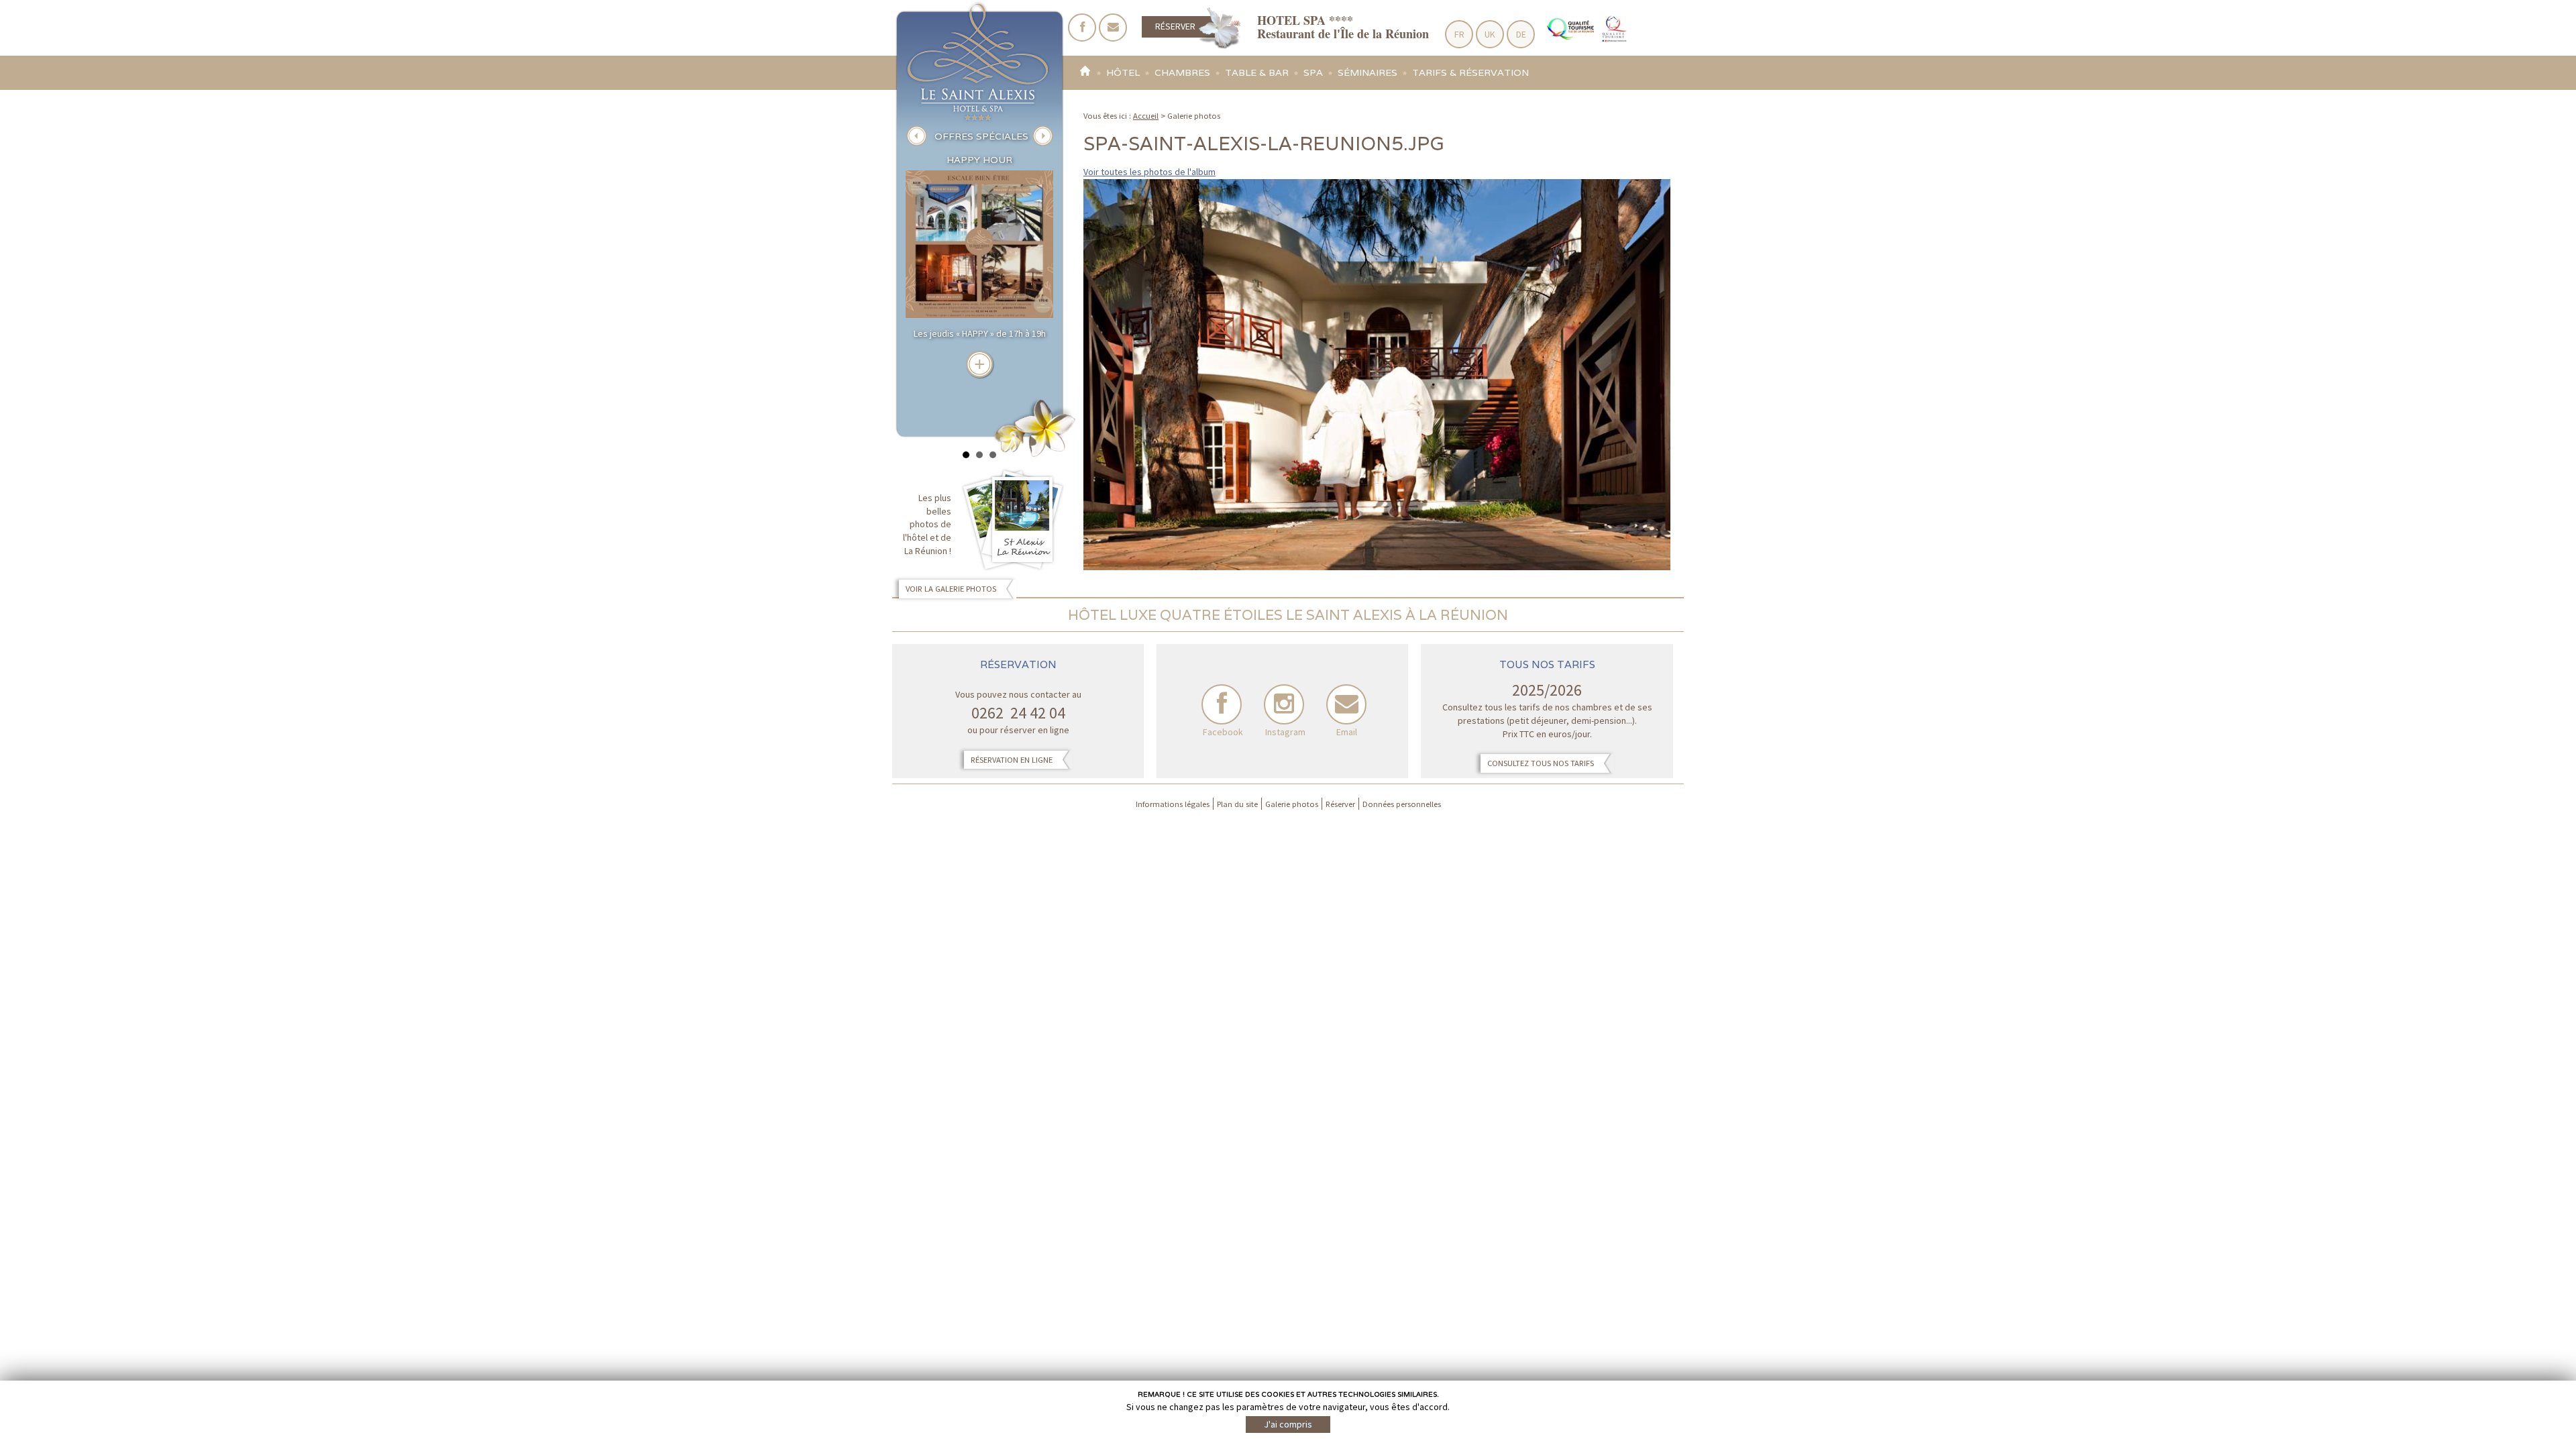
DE (1521, 34)
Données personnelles (1402, 804)
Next (1042, 136)
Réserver (1175, 26)
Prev (916, 136)
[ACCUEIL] (1084, 73)
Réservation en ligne (1012, 760)
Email (1346, 704)
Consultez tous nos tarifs (1541, 763)
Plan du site (1237, 804)
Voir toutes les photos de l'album (1149, 172)
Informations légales (1173, 804)
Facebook (1222, 704)
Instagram (1284, 704)
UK (1490, 34)
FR (1459, 34)
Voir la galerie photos (951, 589)
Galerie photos (1292, 804)
